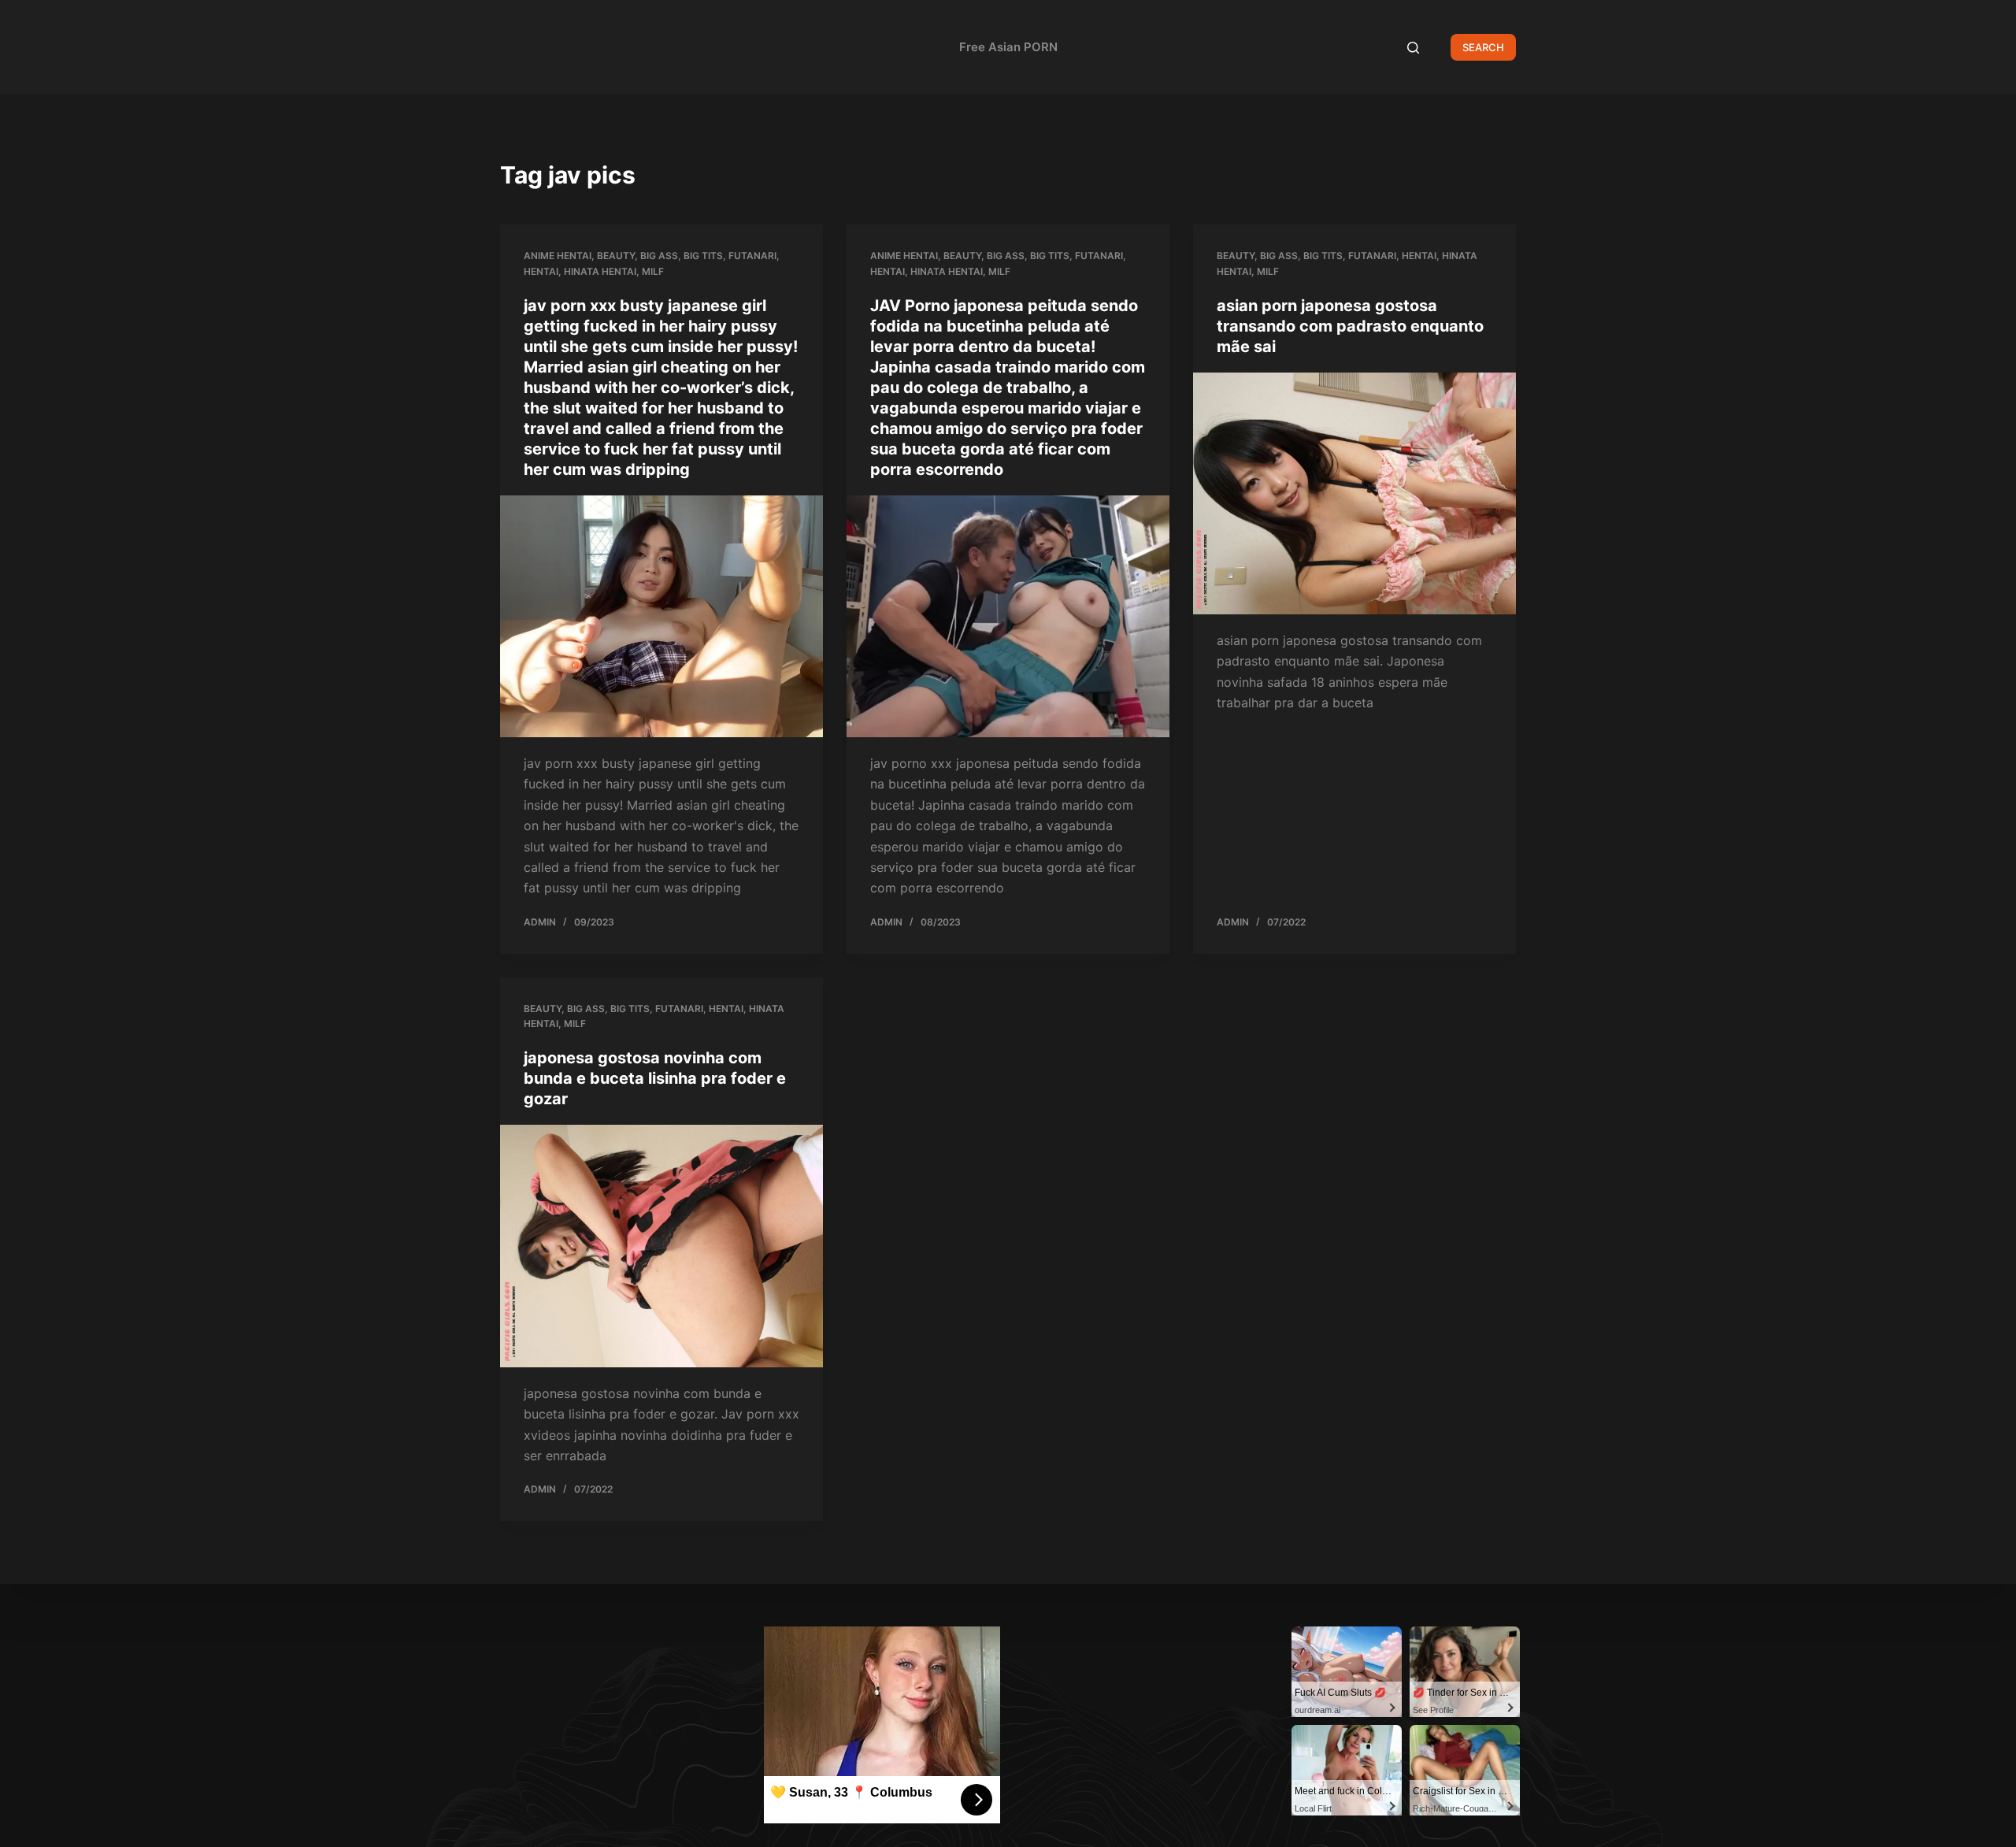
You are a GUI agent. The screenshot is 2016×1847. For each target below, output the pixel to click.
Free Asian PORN (1008, 47)
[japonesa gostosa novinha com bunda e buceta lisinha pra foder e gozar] (661, 1246)
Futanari (752, 256)
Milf (653, 271)
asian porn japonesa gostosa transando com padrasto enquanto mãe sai (1350, 326)
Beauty (616, 256)
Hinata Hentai (600, 271)
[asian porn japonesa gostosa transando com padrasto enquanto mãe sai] (1354, 494)
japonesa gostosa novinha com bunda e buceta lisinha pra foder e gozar (655, 1078)
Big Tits (703, 256)
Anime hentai (558, 256)
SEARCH (1483, 47)
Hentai (541, 271)
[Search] (1413, 48)
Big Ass (659, 256)
